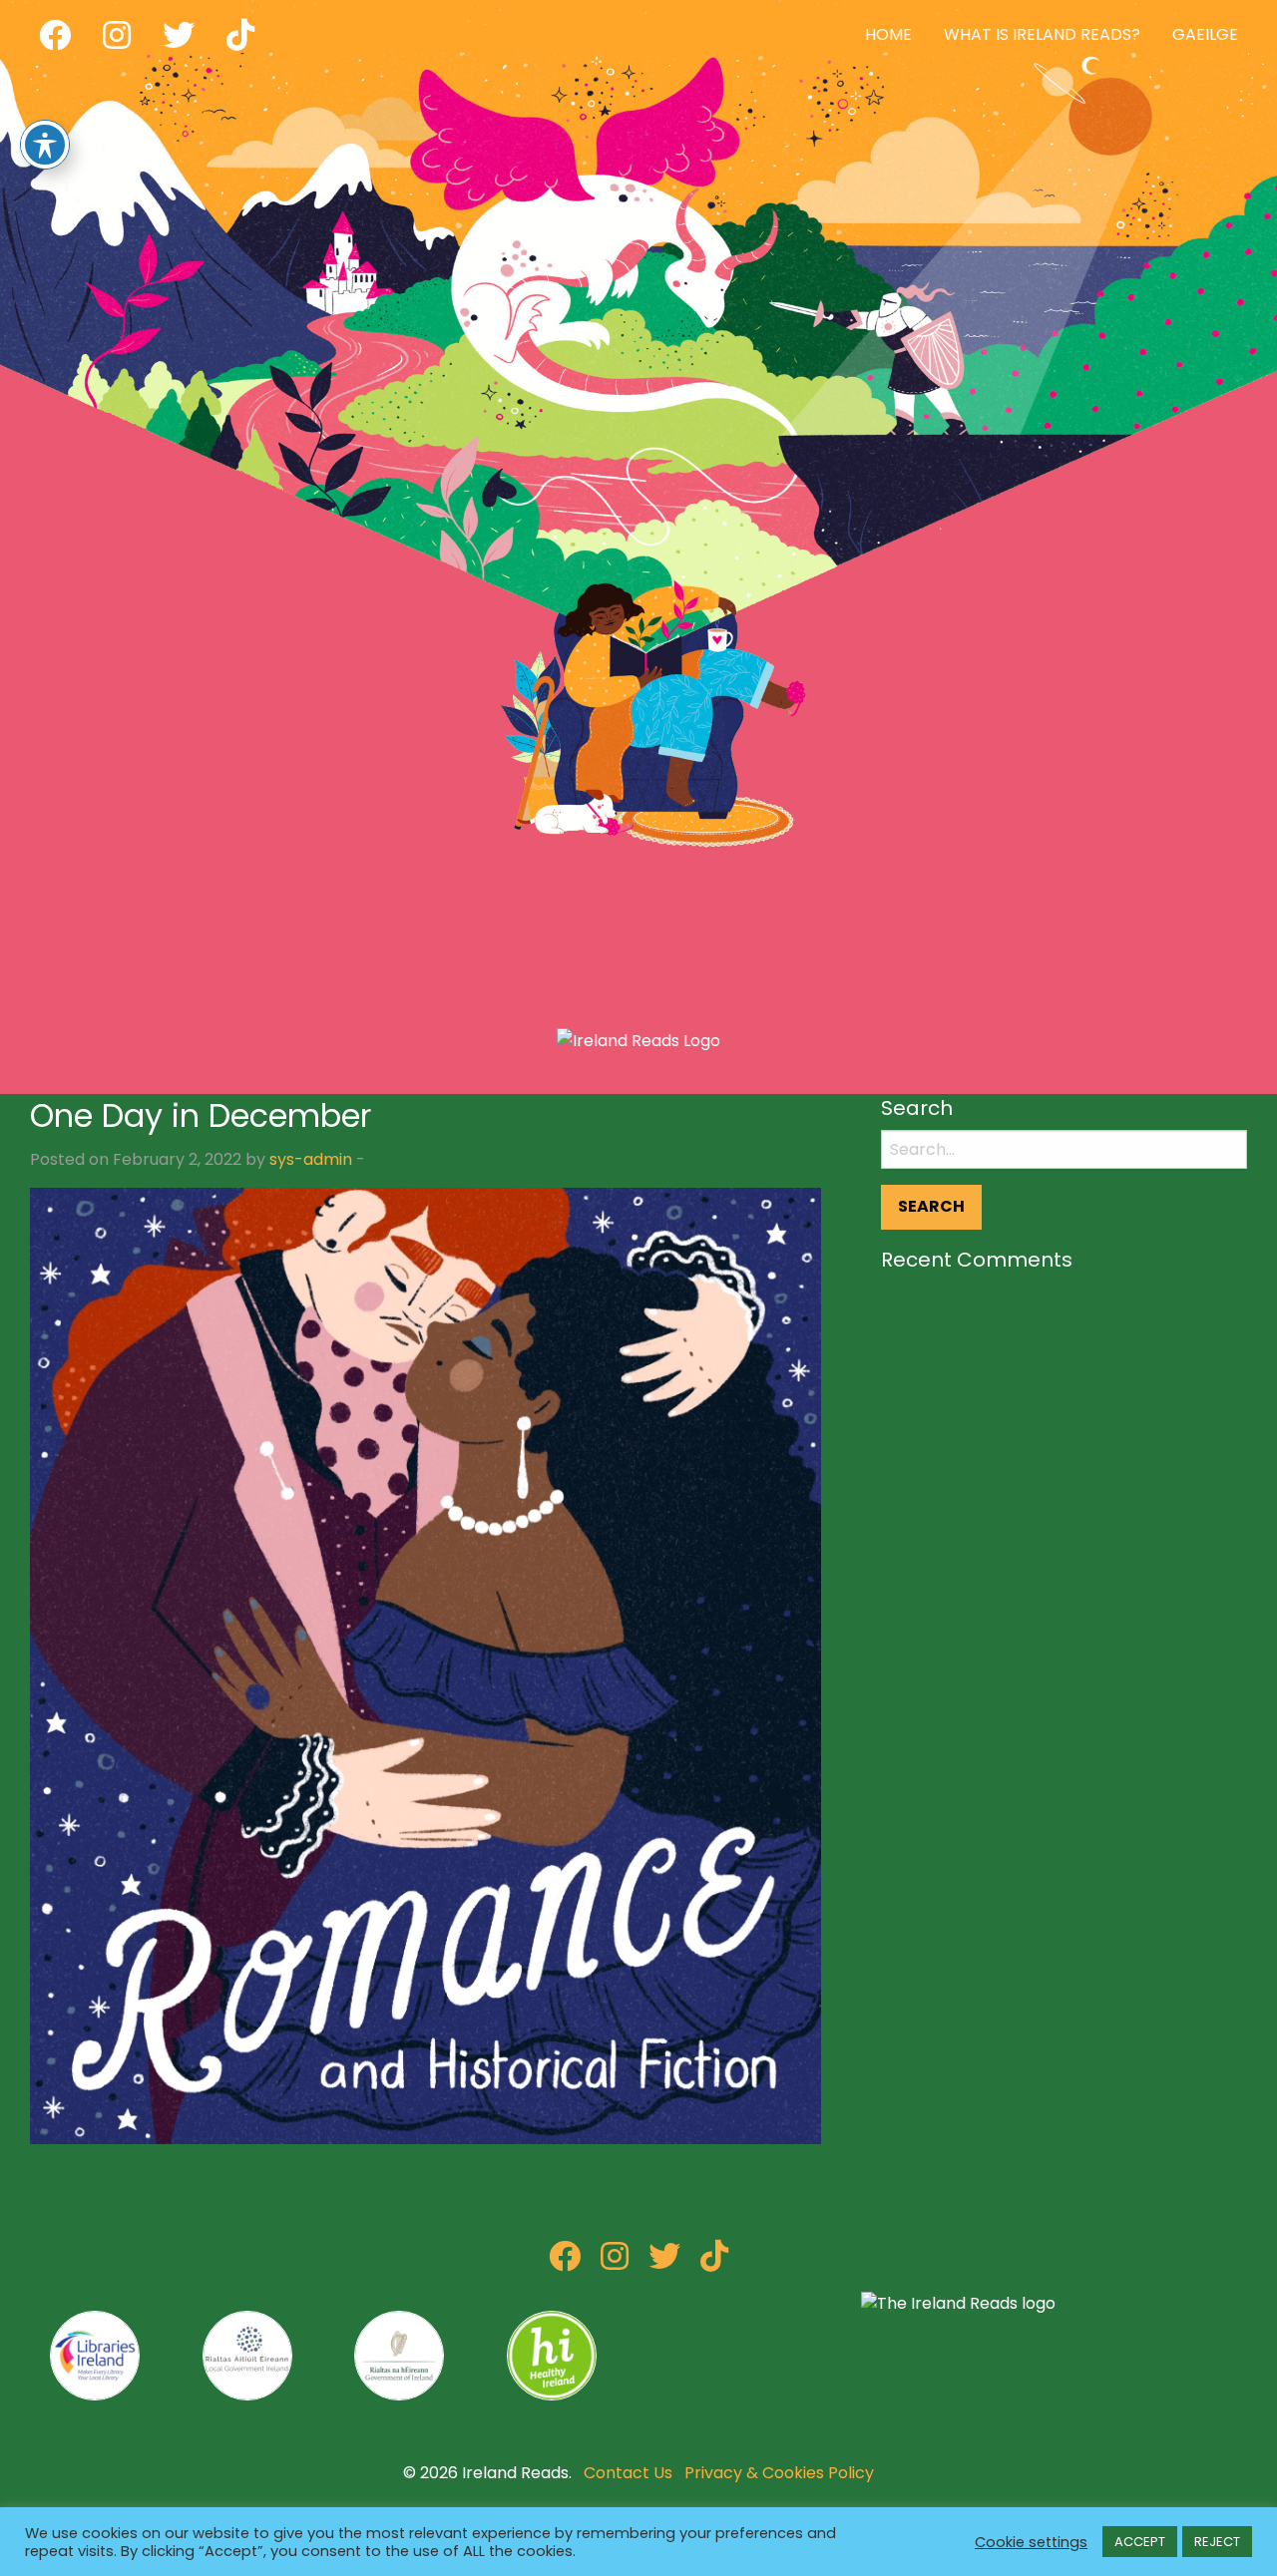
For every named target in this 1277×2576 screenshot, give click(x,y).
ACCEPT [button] (1140, 2542)
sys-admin (311, 1159)
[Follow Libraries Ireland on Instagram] (615, 2262)
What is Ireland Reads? (1042, 34)
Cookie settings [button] (1031, 2542)
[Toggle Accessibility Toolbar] (45, 145)
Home (888, 34)
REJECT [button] (1217, 2542)
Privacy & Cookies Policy (779, 2473)
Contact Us (628, 2473)
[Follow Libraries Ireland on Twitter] (664, 2262)
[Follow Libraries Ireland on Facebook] (565, 2262)
